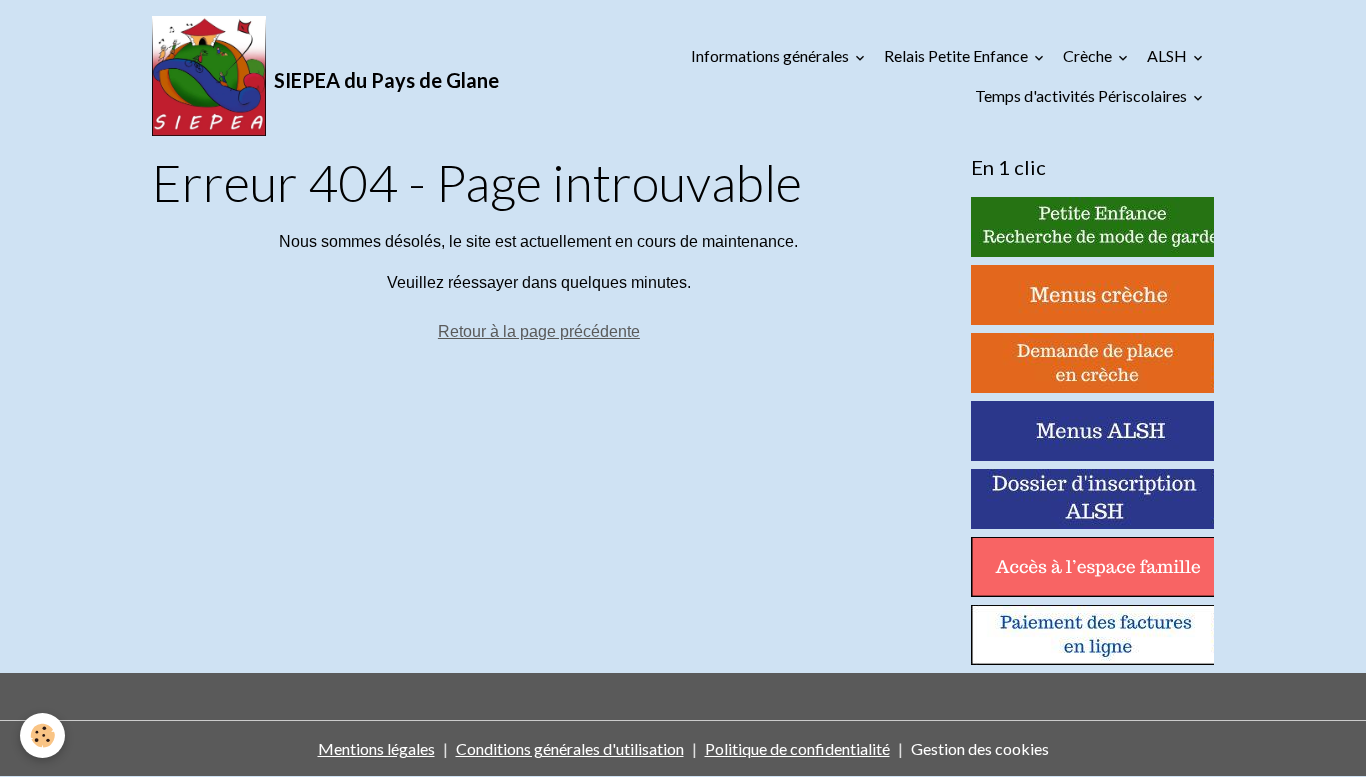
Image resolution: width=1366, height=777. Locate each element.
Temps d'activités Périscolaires (1082, 95)
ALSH (1168, 55)
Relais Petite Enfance (957, 55)
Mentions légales (376, 748)
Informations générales (771, 55)
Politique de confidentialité (797, 748)
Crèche (1089, 55)
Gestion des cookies (980, 748)
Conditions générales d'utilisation (570, 748)
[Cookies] (42, 735)
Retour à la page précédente (539, 331)
